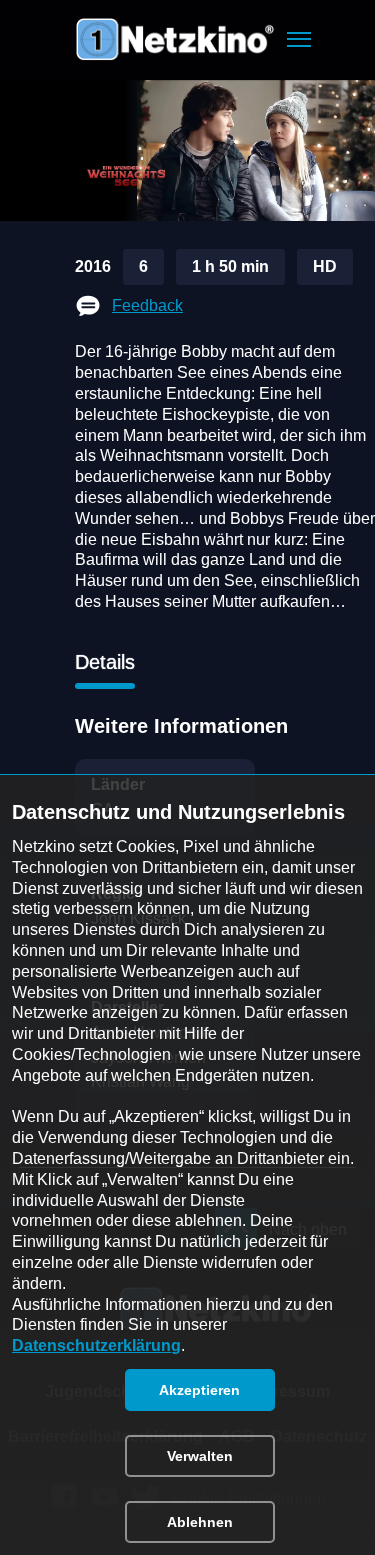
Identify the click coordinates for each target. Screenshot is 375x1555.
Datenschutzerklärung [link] (96, 1345)
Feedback (147, 305)
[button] (299, 39)
